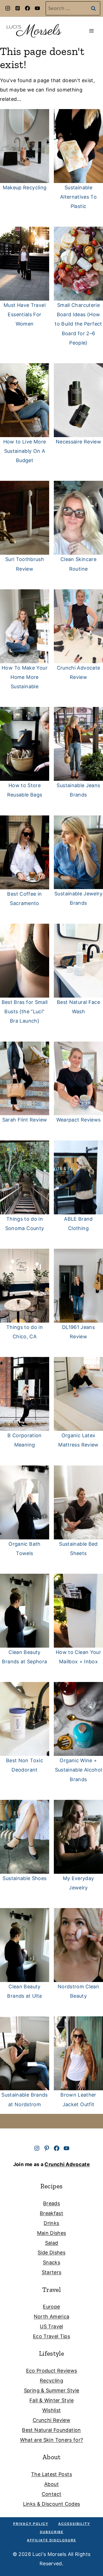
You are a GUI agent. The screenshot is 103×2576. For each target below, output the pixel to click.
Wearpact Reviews (79, 1120)
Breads (51, 2203)
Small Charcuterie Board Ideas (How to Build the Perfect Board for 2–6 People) (78, 324)
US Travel (51, 2326)
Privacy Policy (31, 2524)
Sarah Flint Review (25, 1120)
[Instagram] (8, 8)
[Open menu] (91, 31)
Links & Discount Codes (52, 2504)
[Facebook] (27, 8)
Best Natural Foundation (51, 2430)
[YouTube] (37, 8)
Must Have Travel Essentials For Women (25, 314)
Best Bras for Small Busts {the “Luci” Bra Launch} (25, 1011)
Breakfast (51, 2213)
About (51, 2484)
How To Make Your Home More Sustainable (25, 677)
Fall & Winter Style (51, 2400)
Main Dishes (52, 2233)
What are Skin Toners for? (52, 2440)
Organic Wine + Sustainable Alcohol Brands (79, 1770)
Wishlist (52, 2410)
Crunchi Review (51, 2420)
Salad (52, 2243)
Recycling (51, 2381)
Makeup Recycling (25, 188)
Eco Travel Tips (51, 2336)
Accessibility (74, 2524)
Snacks (51, 2262)
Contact (52, 2494)
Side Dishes (51, 2252)
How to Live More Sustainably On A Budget (25, 451)
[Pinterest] (18, 8)
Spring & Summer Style (52, 2390)
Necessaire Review (78, 442)
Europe (51, 2307)
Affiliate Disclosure (51, 2540)
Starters (52, 2272)
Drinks (51, 2223)
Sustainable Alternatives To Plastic (78, 197)
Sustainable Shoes (24, 1878)
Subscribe (52, 2532)
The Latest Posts (51, 2474)
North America (52, 2317)
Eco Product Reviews (52, 2371)
